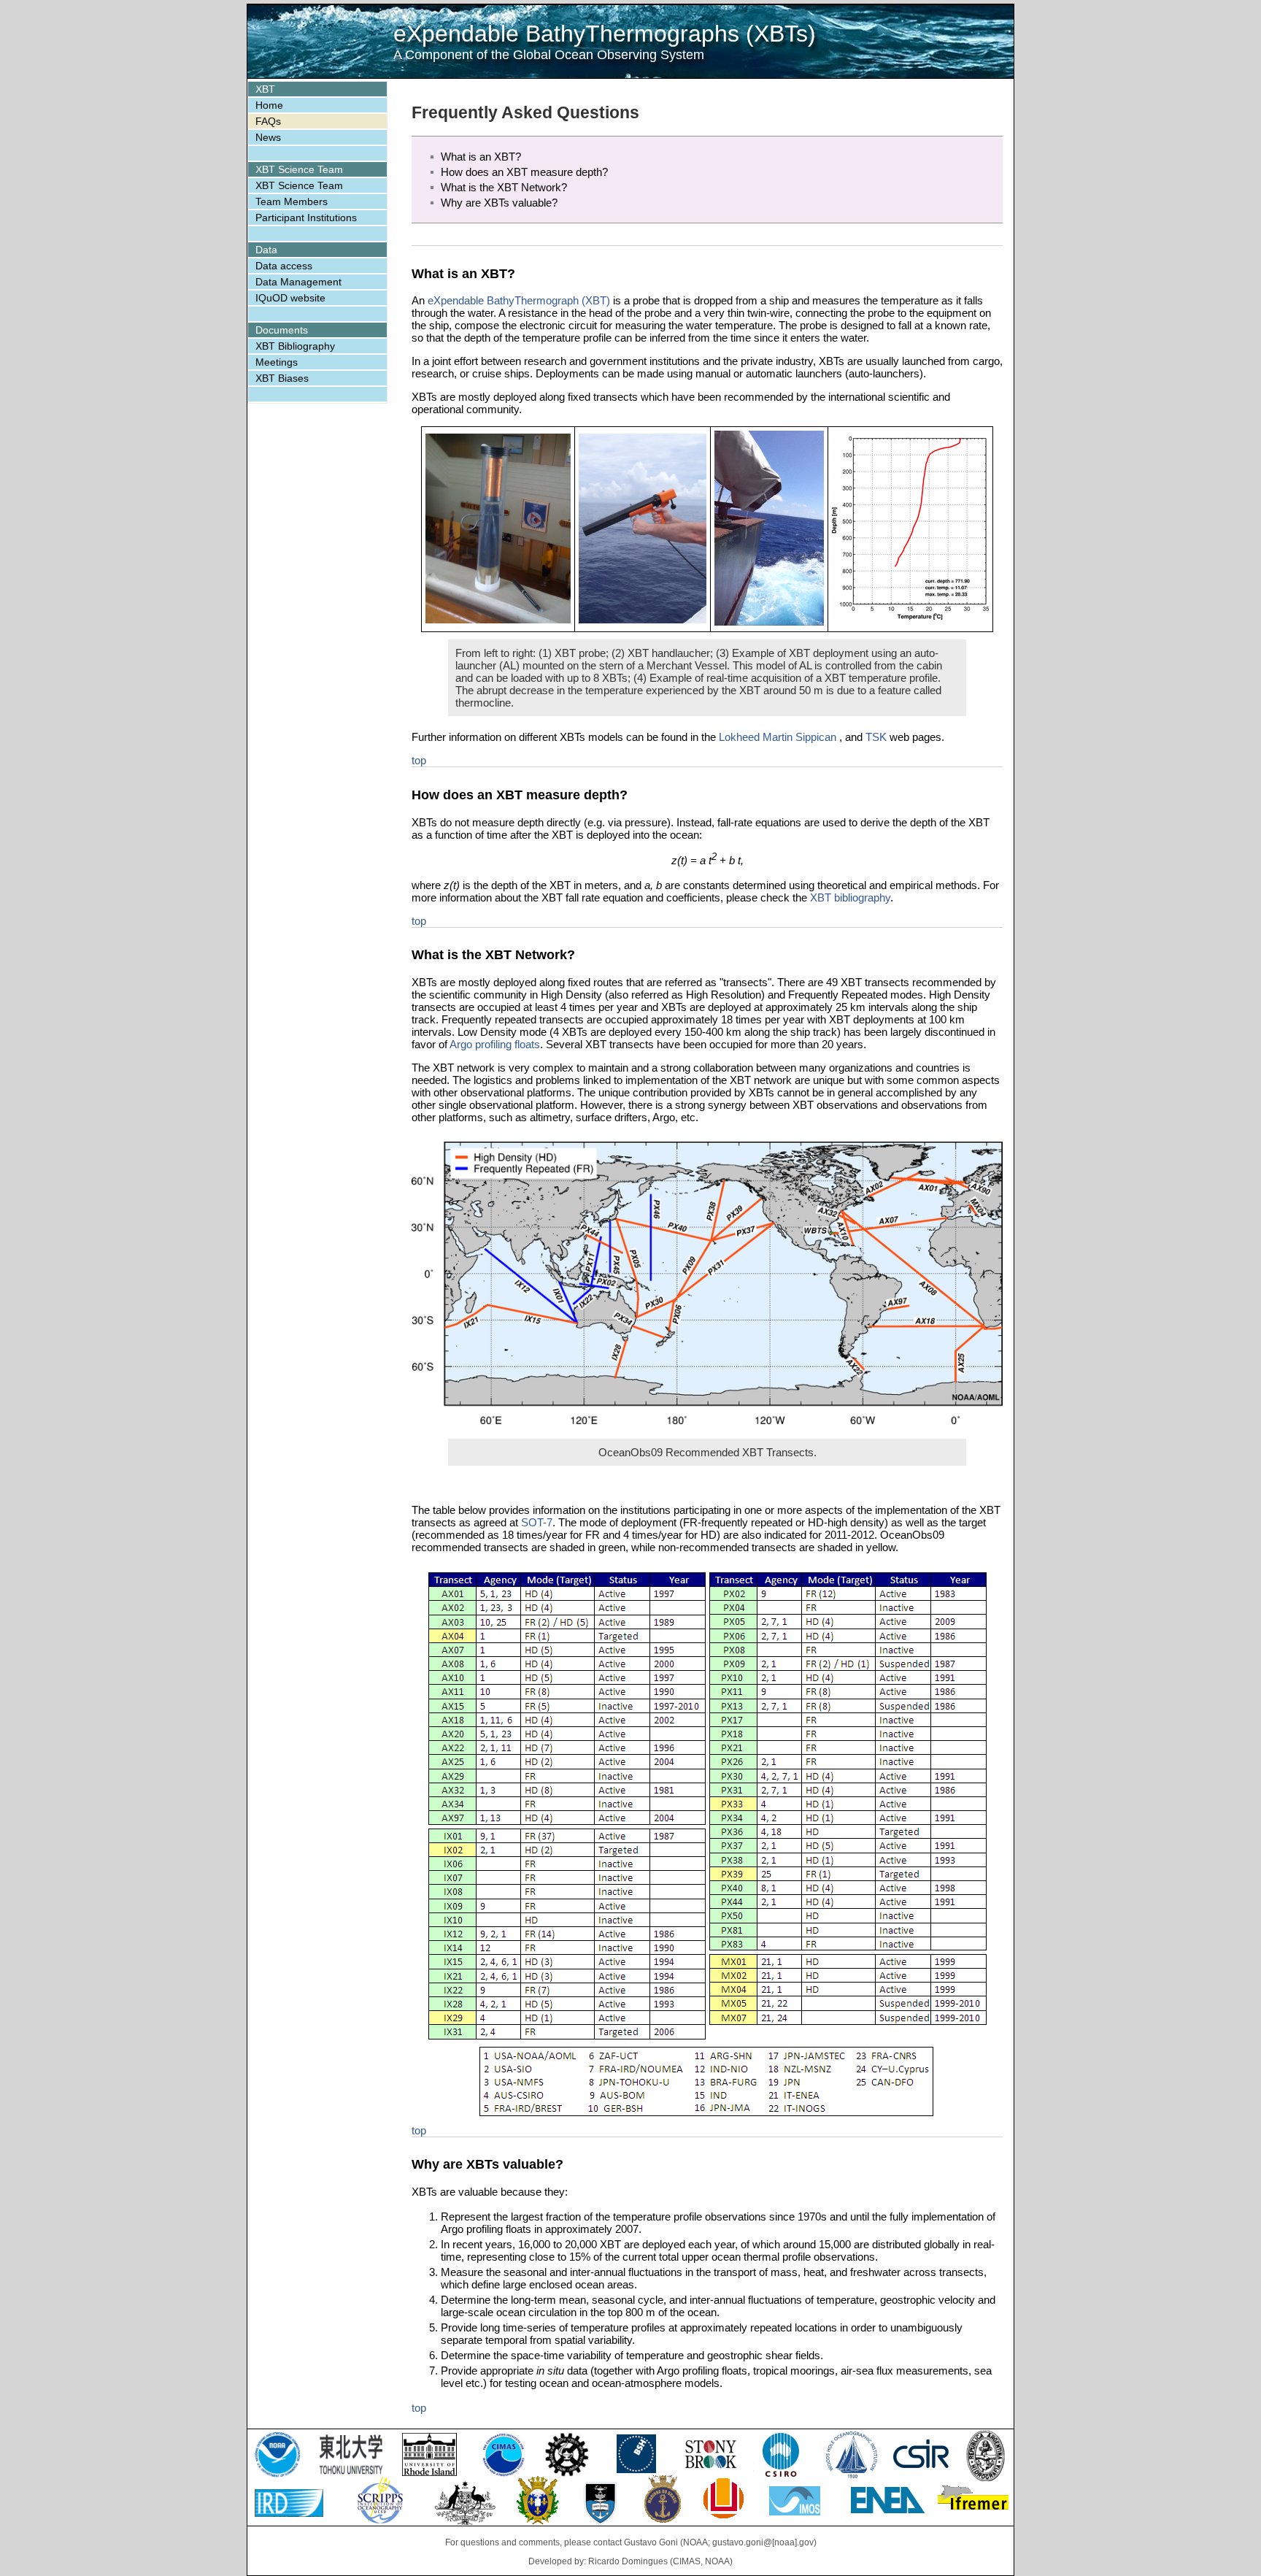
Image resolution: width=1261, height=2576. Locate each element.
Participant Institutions (306, 218)
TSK (876, 737)
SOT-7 (537, 1522)
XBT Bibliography (295, 346)
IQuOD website (290, 298)
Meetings (277, 362)
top (419, 760)
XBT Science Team (299, 185)
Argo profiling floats (495, 1044)
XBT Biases (282, 378)
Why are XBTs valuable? (499, 203)
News (268, 137)
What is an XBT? (481, 157)
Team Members (292, 201)
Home (269, 105)
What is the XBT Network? (504, 187)
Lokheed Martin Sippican (779, 737)
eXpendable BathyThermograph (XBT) (519, 300)
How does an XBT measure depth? (524, 172)
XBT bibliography (850, 897)
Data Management (298, 282)
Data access (284, 266)
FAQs (268, 121)
